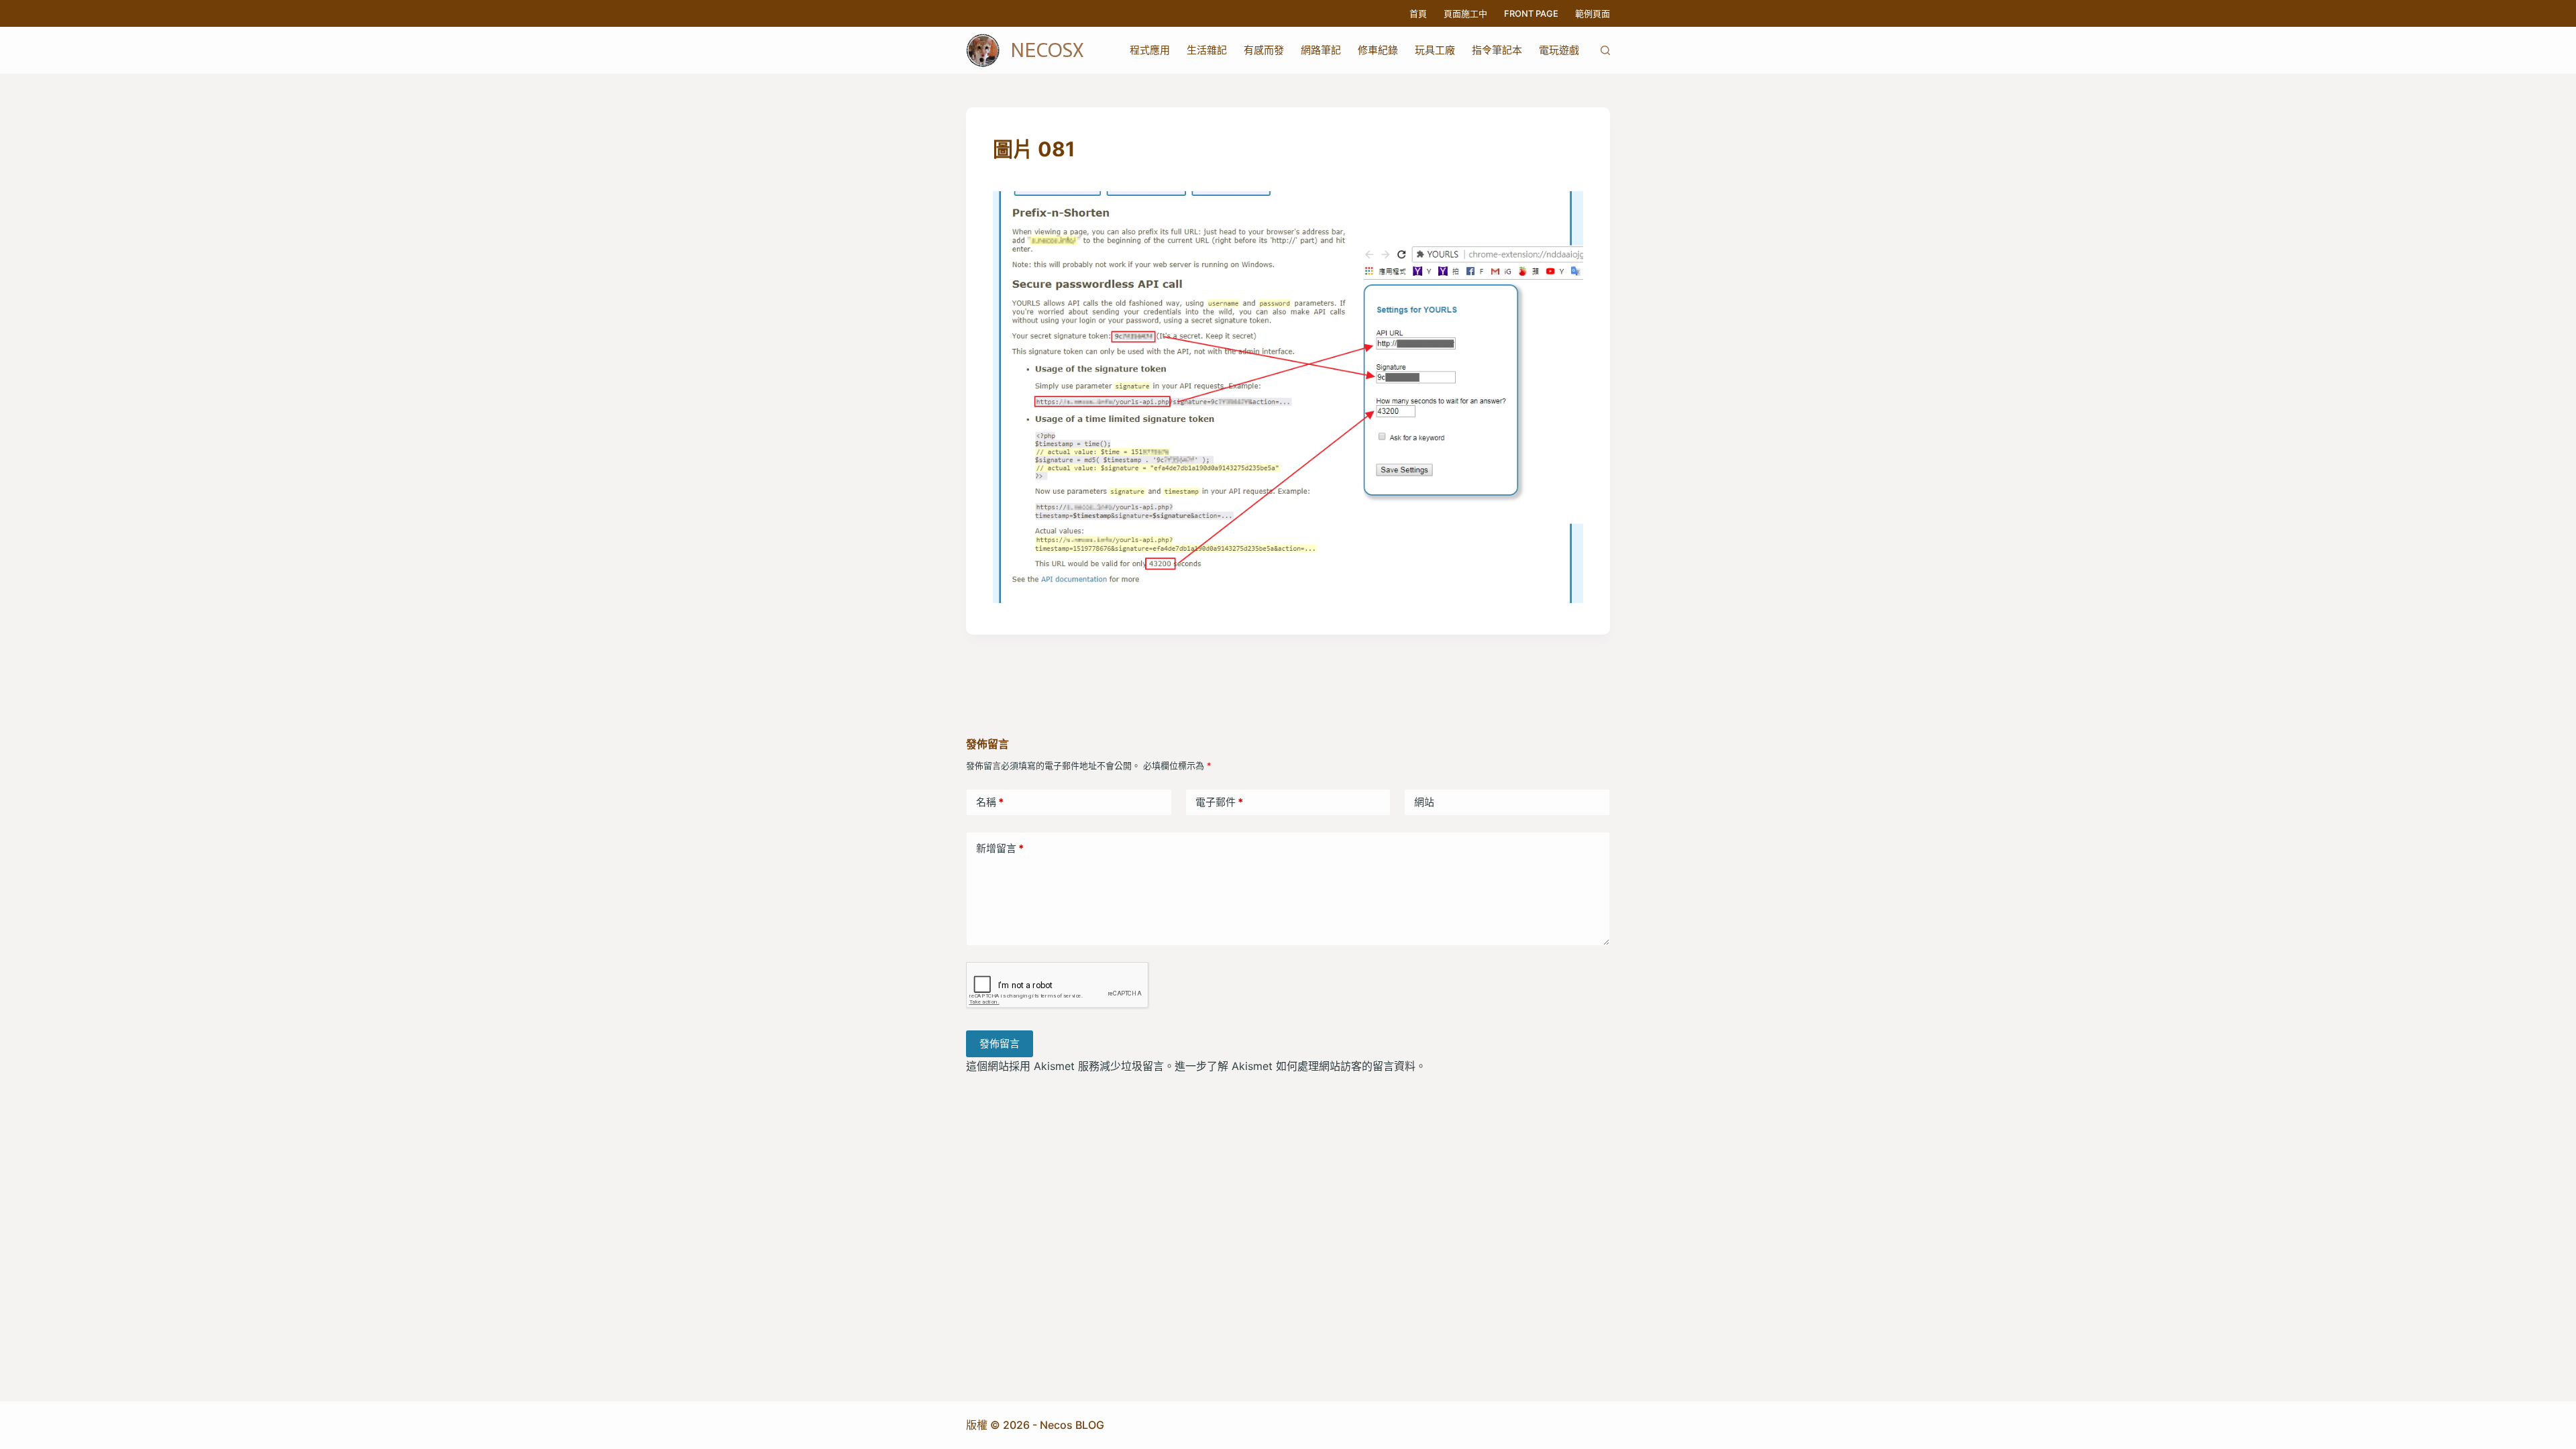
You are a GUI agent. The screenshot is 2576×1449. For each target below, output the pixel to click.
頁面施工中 (1465, 13)
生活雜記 (1207, 50)
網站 (1424, 802)
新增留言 (1000, 848)
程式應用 (1150, 50)
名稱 (990, 802)
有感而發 (1264, 50)
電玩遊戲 (1559, 50)
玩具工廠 (1435, 50)
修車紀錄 (1378, 50)
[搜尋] (1605, 50)
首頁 (1418, 13)
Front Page (1531, 13)
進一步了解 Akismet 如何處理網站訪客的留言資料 (1295, 1066)
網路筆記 (1321, 50)
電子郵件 (1219, 802)
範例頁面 (1593, 13)
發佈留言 (1000, 1043)
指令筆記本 (1497, 50)
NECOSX (1047, 50)
